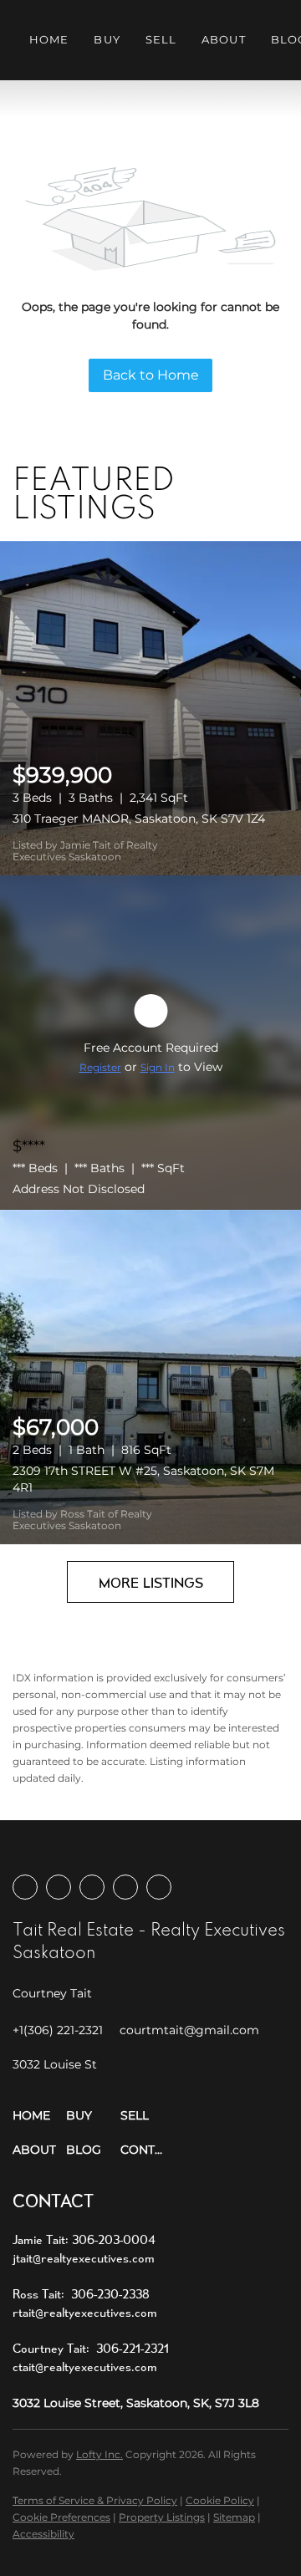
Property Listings (162, 2517)
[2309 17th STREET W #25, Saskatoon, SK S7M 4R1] (150, 1377)
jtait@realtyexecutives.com (84, 2258)
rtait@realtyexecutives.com (85, 2312)
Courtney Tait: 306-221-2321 (91, 2348)
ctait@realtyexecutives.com (85, 2367)
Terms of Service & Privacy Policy (95, 2500)
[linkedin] (59, 1887)
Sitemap (234, 2517)
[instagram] (92, 1887)
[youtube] (125, 1887)
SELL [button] (161, 39)
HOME (49, 39)
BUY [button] (107, 39)
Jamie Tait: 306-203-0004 (84, 2239)
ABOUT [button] (224, 39)
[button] (39, 2116)
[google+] (159, 1887)
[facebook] (25, 1887)
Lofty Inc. (99, 2454)
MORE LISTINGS (151, 1582)
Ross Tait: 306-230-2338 (81, 2294)
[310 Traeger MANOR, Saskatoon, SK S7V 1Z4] (150, 708)
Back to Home (151, 375)
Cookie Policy (220, 2500)
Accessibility (43, 2534)
